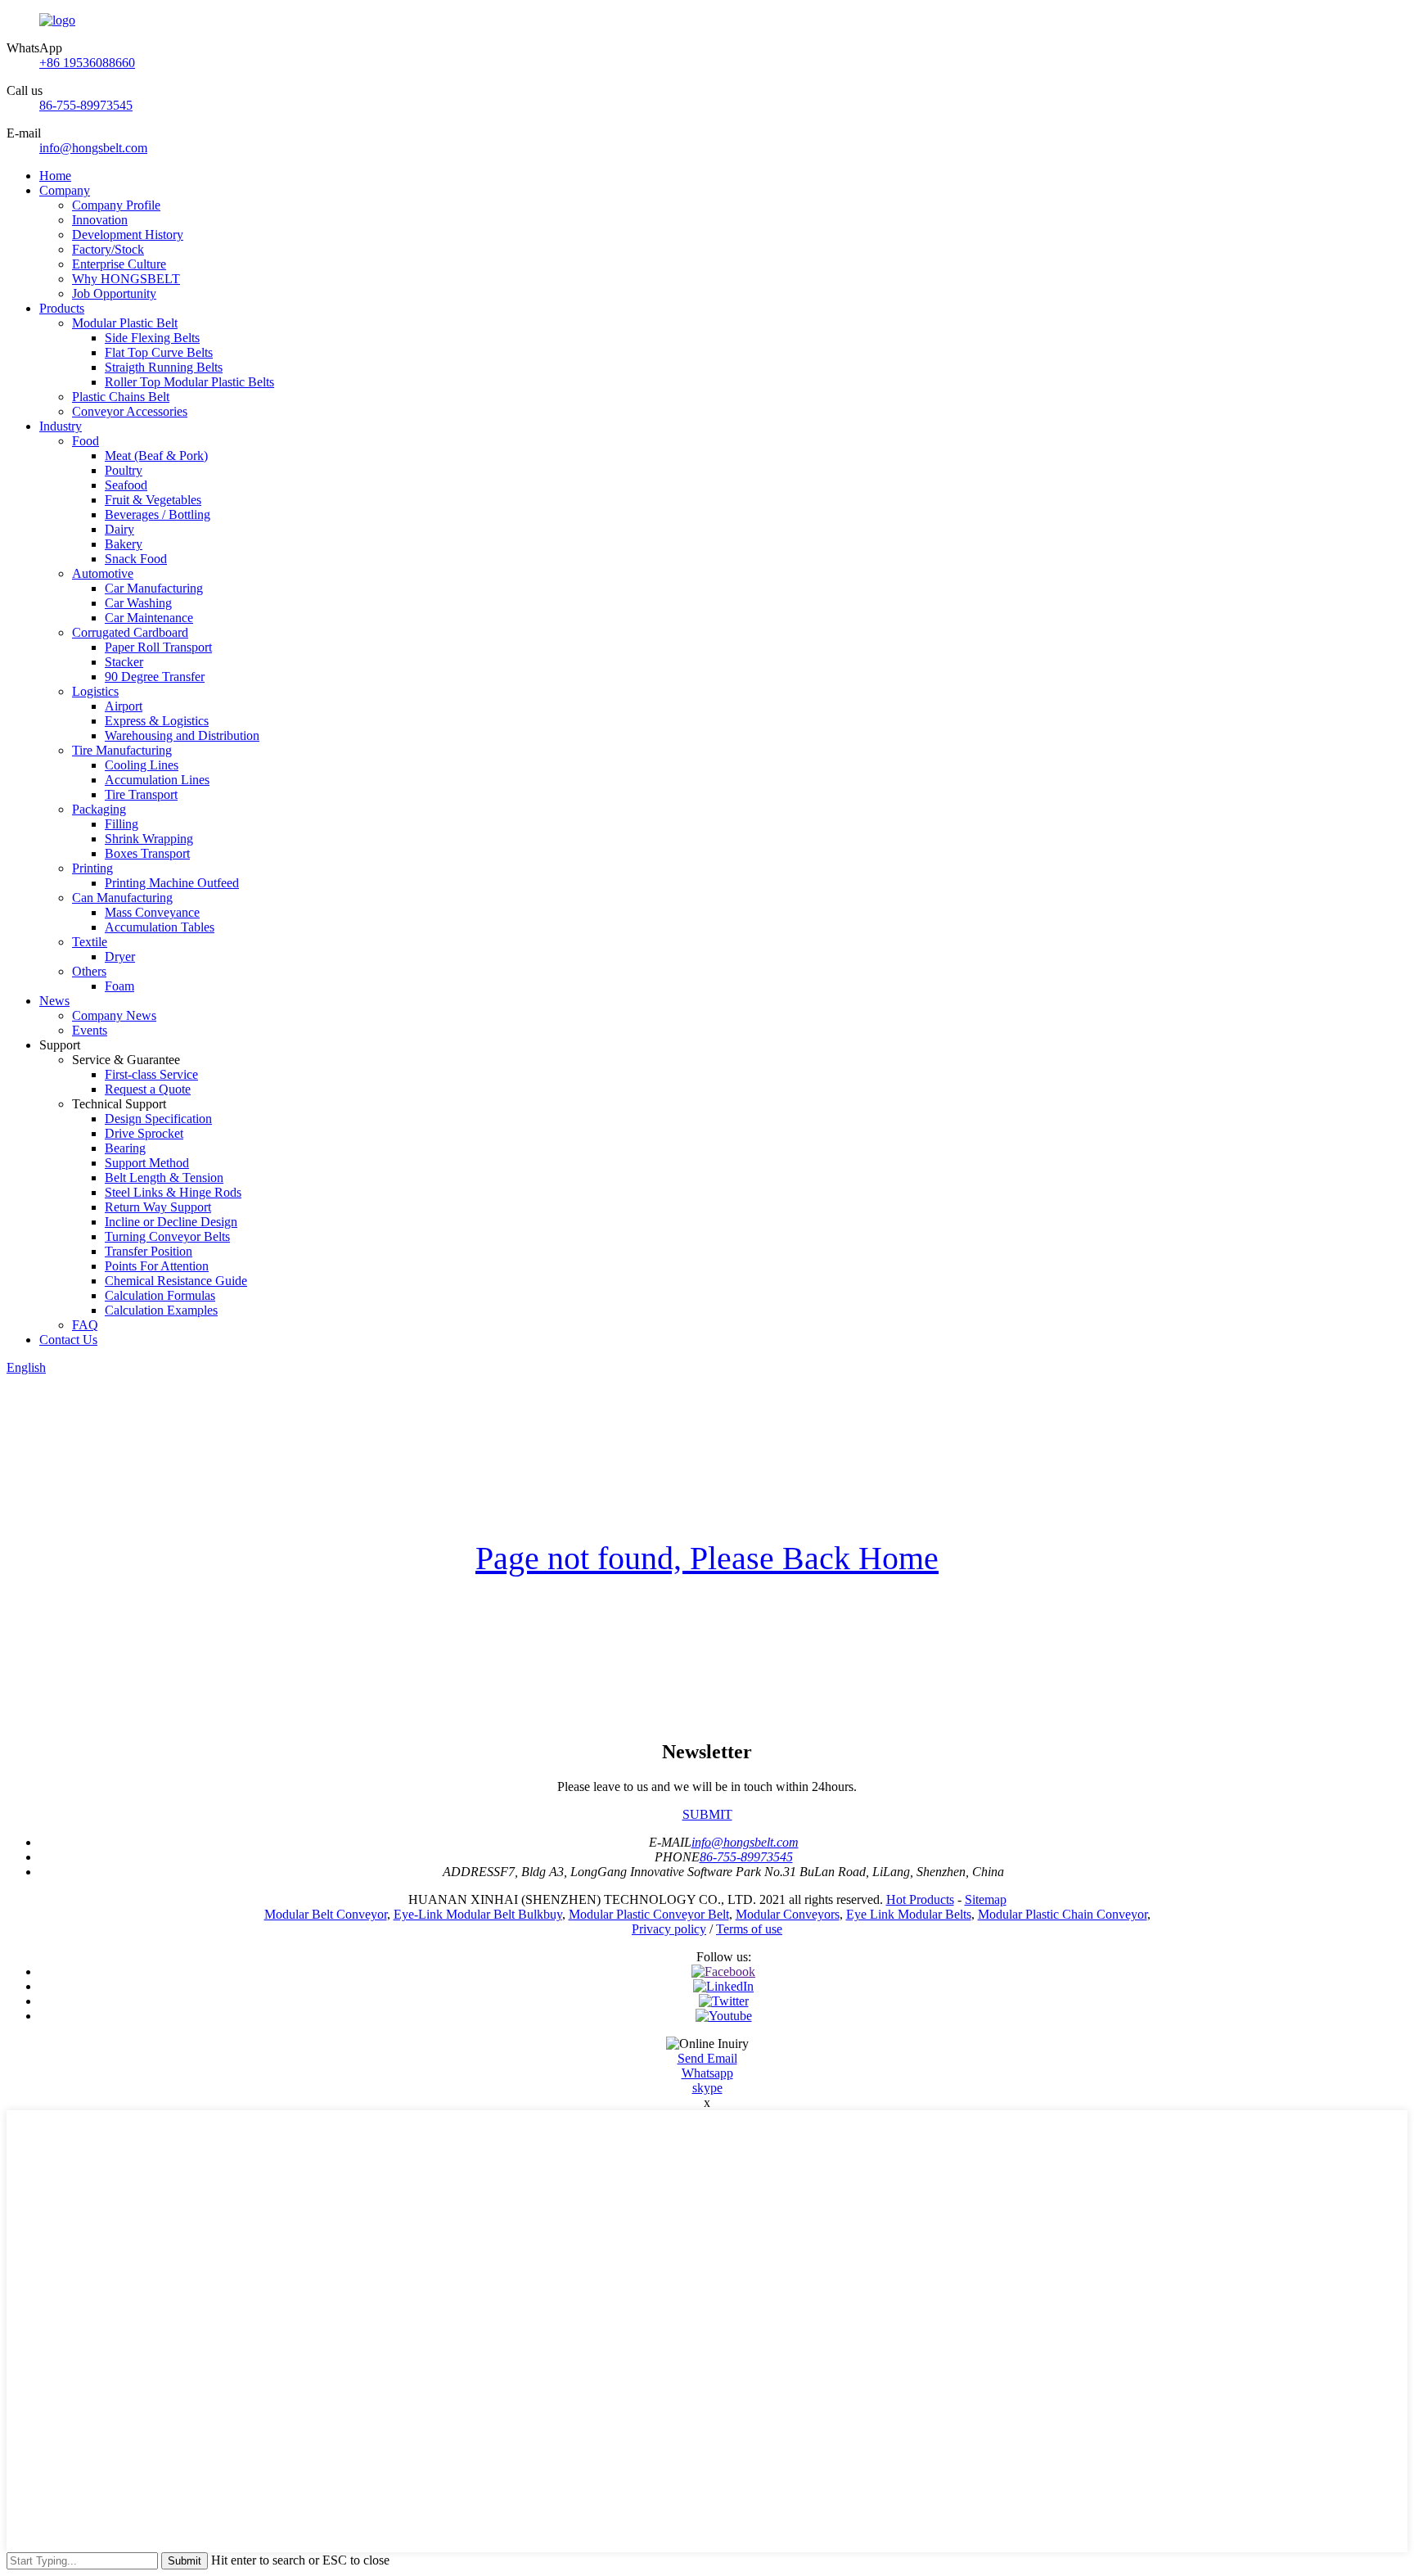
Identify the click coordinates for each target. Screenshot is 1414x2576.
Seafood (126, 485)
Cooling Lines (142, 765)
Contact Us (68, 1340)
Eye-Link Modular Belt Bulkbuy (478, 1914)
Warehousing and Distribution (182, 735)
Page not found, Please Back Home (707, 1558)
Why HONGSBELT (126, 279)
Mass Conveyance (152, 912)
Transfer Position (149, 1251)
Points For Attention (157, 1266)
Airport (124, 706)
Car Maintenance (149, 618)
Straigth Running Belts (164, 367)
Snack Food (136, 559)
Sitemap (986, 1899)
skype (707, 2088)
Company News (114, 1015)
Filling (122, 824)
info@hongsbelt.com (93, 148)
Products (62, 308)
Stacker (124, 662)
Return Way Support (158, 1207)
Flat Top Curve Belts (159, 352)
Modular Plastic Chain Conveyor (1063, 1914)
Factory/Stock (108, 249)
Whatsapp (707, 2073)
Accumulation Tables (160, 927)
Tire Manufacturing (122, 750)
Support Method (147, 1163)
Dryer (120, 956)
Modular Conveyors (788, 1914)
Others (89, 971)
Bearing (125, 1148)
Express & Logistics (157, 721)
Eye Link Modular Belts (909, 1914)
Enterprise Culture (119, 264)
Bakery (124, 544)
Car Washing (138, 603)
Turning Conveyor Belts (167, 1236)
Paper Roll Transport (158, 647)
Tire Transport (141, 794)
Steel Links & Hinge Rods (173, 1192)
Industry (61, 426)
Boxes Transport (147, 853)
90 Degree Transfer (155, 677)
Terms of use (749, 1929)
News (54, 1001)
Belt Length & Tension (164, 1177)
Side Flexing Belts (152, 338)
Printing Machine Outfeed (172, 883)
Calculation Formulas (160, 1295)
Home (55, 176)
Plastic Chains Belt (121, 397)
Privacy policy (669, 1929)
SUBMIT (707, 1814)
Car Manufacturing (154, 588)
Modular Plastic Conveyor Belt (649, 1914)
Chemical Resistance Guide (176, 1281)
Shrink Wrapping (149, 839)
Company (65, 190)
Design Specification (158, 1119)
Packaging (99, 809)
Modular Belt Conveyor (326, 1914)
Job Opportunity (114, 293)
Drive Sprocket (144, 1133)
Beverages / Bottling (158, 514)
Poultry (124, 470)
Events (90, 1030)
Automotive (103, 573)
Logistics (95, 691)
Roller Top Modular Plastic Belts (189, 382)
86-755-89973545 (86, 105)
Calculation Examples (161, 1310)
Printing (92, 868)
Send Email (707, 2058)
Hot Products (920, 1899)
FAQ (85, 1325)
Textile (90, 942)
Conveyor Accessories (130, 411)
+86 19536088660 (87, 63)
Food (86, 441)
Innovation (100, 220)
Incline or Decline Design (171, 1222)
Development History (128, 235)
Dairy (119, 529)
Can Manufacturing (122, 898)
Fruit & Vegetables (153, 500)
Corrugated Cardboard (130, 632)
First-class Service (151, 1074)
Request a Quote (148, 1089)
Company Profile (116, 205)
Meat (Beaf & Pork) (156, 456)
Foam (119, 986)
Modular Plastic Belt (125, 323)
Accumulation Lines (157, 780)
